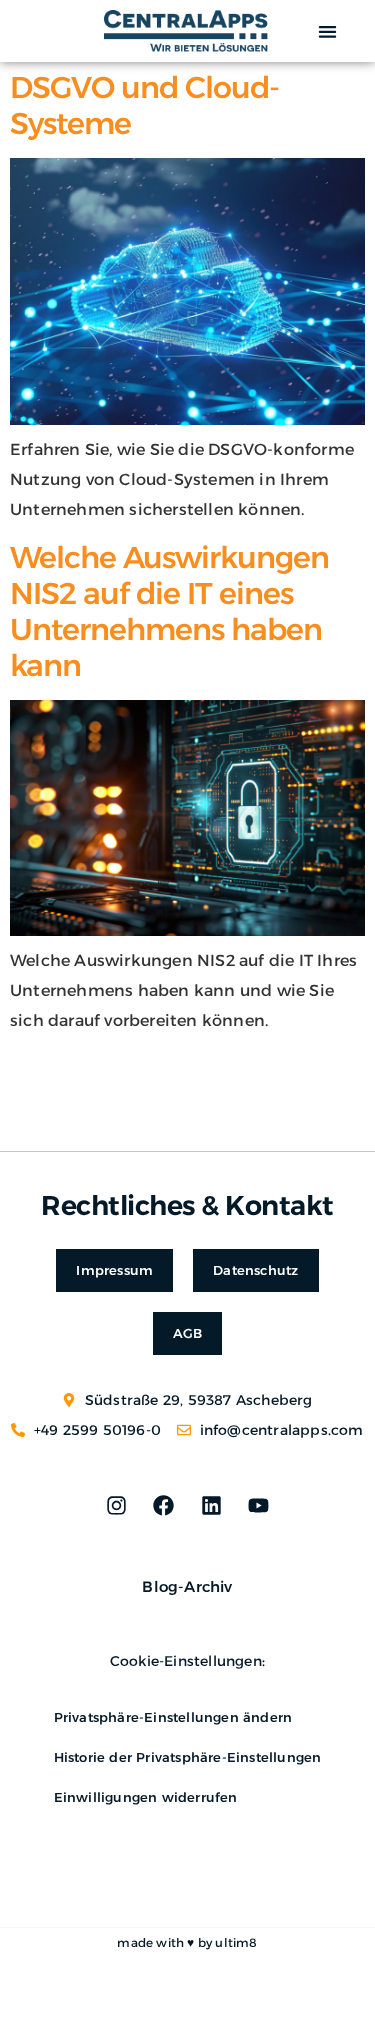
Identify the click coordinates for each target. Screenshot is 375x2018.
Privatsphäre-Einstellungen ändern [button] (173, 1717)
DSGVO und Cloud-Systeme (144, 105)
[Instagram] (117, 1506)
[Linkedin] (211, 1506)
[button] (327, 31)
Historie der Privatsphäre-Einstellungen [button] (188, 1757)
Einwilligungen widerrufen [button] (146, 1797)
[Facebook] (164, 1506)
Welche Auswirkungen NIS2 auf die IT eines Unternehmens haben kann (169, 611)
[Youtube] (258, 1506)
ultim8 (236, 1942)
